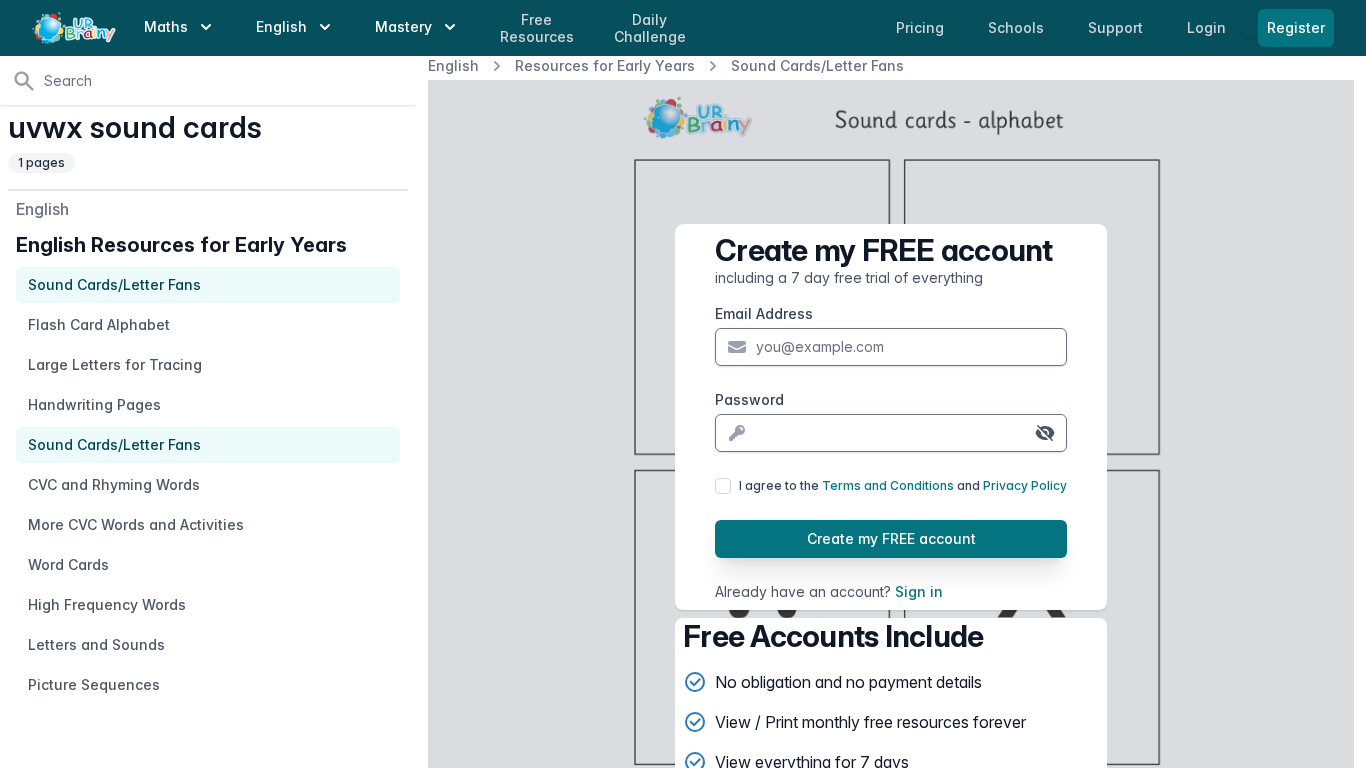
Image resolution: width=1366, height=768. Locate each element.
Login (1208, 27)
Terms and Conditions (888, 485)
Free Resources (537, 28)
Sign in (919, 591)
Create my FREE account (891, 538)
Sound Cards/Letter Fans (817, 65)
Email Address (764, 313)
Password (749, 399)
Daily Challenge (650, 28)
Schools (1018, 27)
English (453, 65)
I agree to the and (903, 485)
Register (1296, 27)
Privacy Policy (1025, 485)
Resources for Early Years (605, 65)
